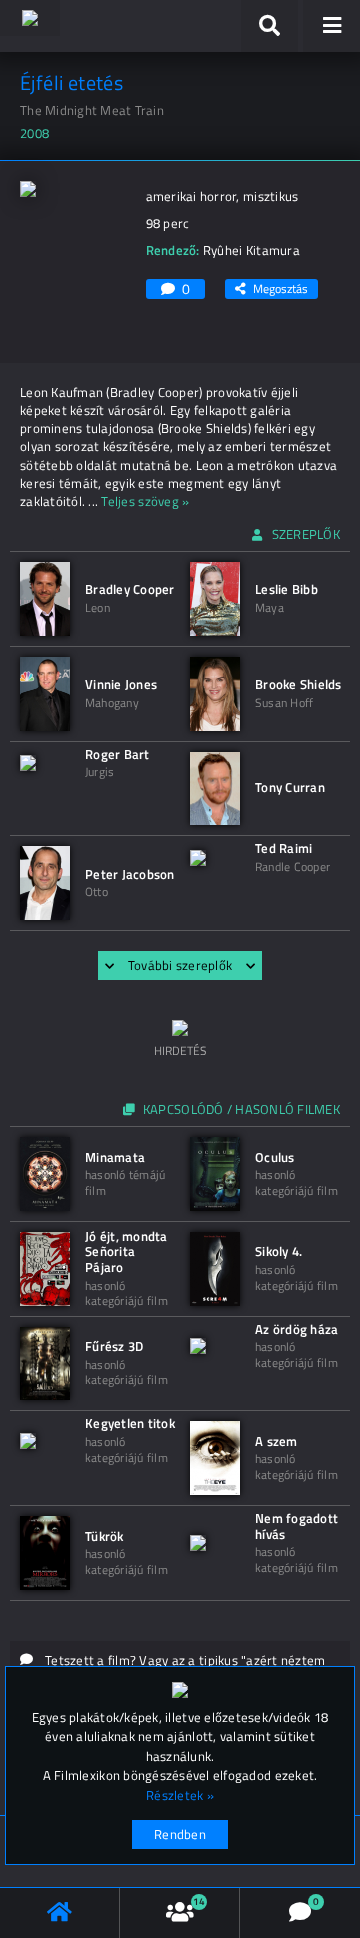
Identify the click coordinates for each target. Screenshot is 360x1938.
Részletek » (180, 1795)
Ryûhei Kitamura (251, 250)
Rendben (180, 1834)
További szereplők (180, 965)
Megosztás (280, 288)
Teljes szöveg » (145, 501)
